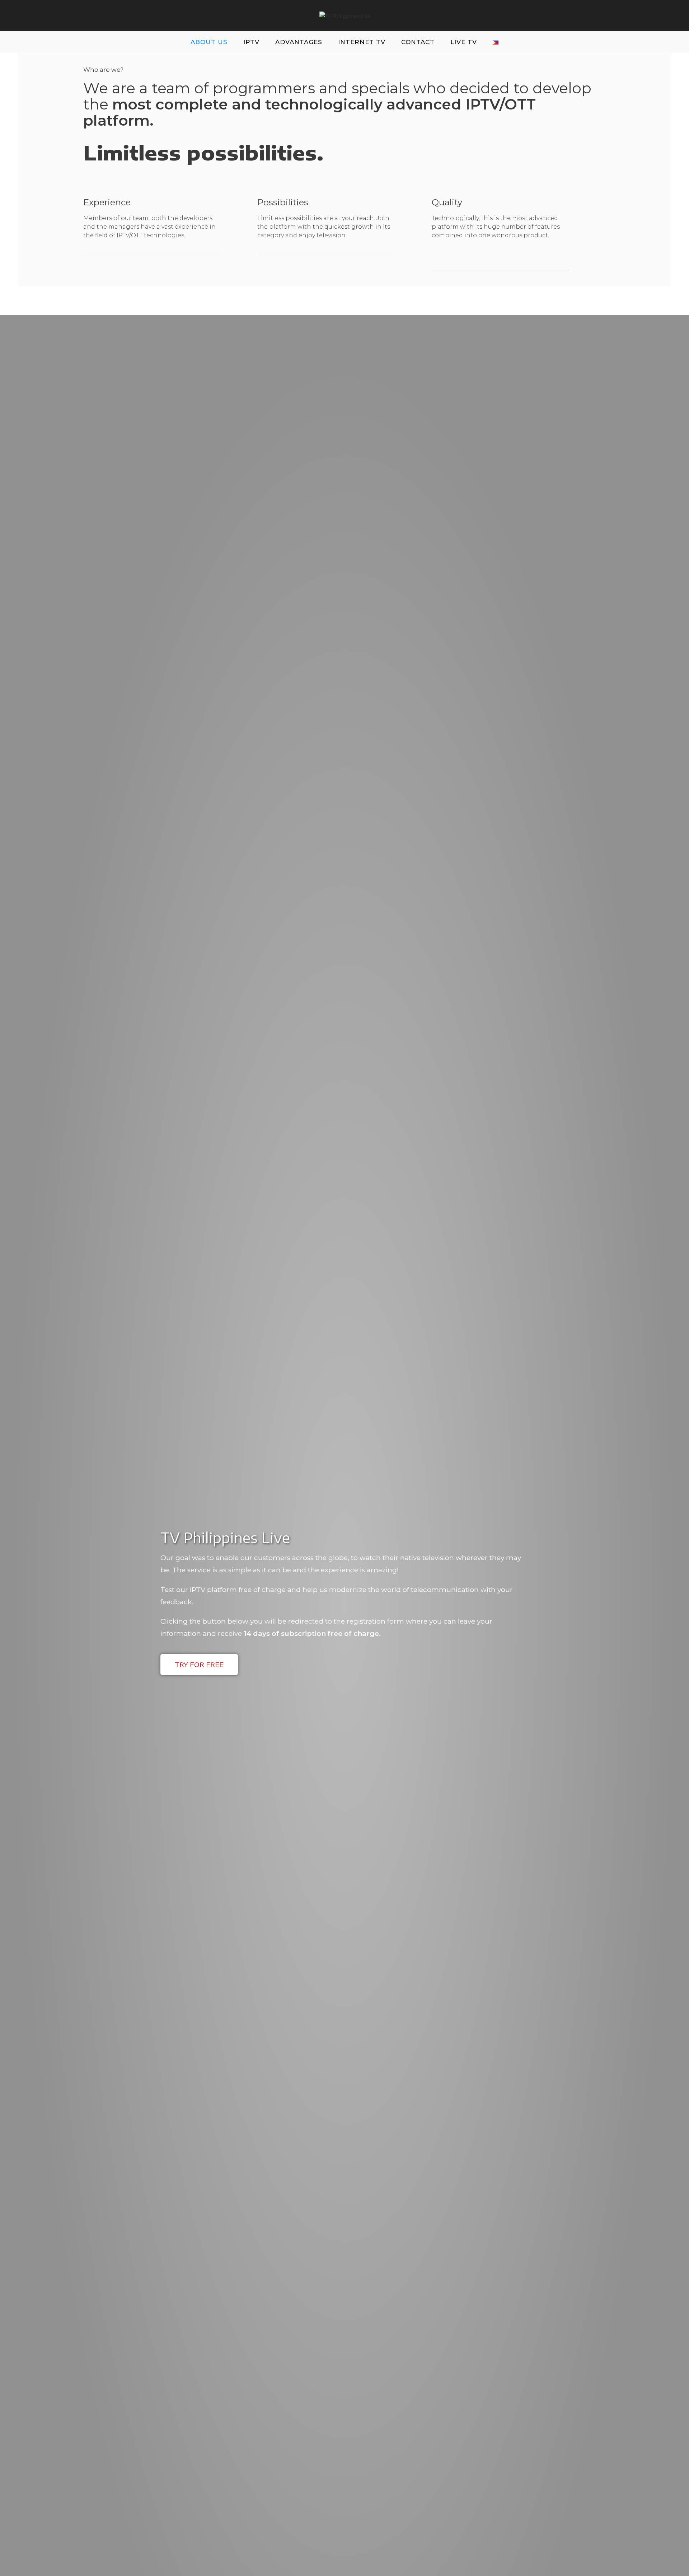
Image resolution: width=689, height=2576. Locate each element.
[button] (199, 1665)
